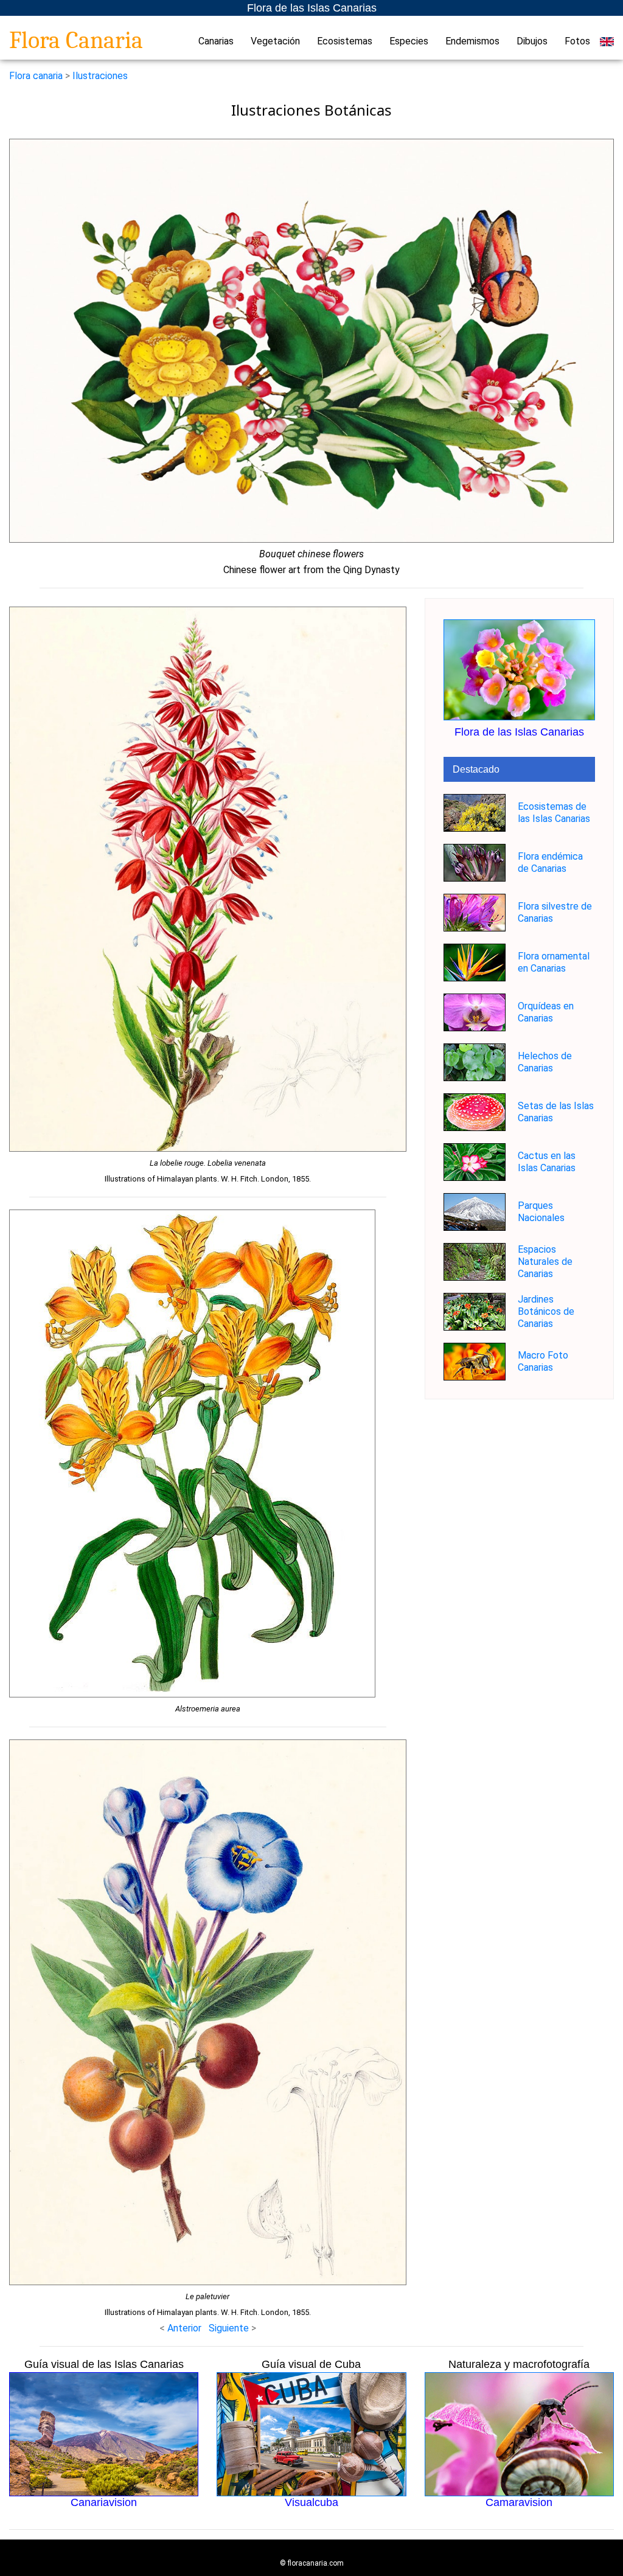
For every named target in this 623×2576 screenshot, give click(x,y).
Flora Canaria (76, 40)
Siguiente (230, 2328)
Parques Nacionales (541, 1212)
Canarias (216, 41)
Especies (409, 41)
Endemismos (472, 41)
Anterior (184, 2328)
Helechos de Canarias (545, 1062)
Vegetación (275, 41)
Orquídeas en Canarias (546, 1012)
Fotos (577, 41)
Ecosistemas (345, 41)
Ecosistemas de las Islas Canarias (554, 813)
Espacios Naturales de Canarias (545, 1262)
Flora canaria (36, 76)
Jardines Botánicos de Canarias (546, 1311)
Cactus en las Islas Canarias (547, 1162)
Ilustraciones (100, 76)
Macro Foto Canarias (543, 1361)
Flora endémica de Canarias (550, 862)
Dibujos (532, 41)
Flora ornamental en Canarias (554, 962)
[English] (607, 41)
